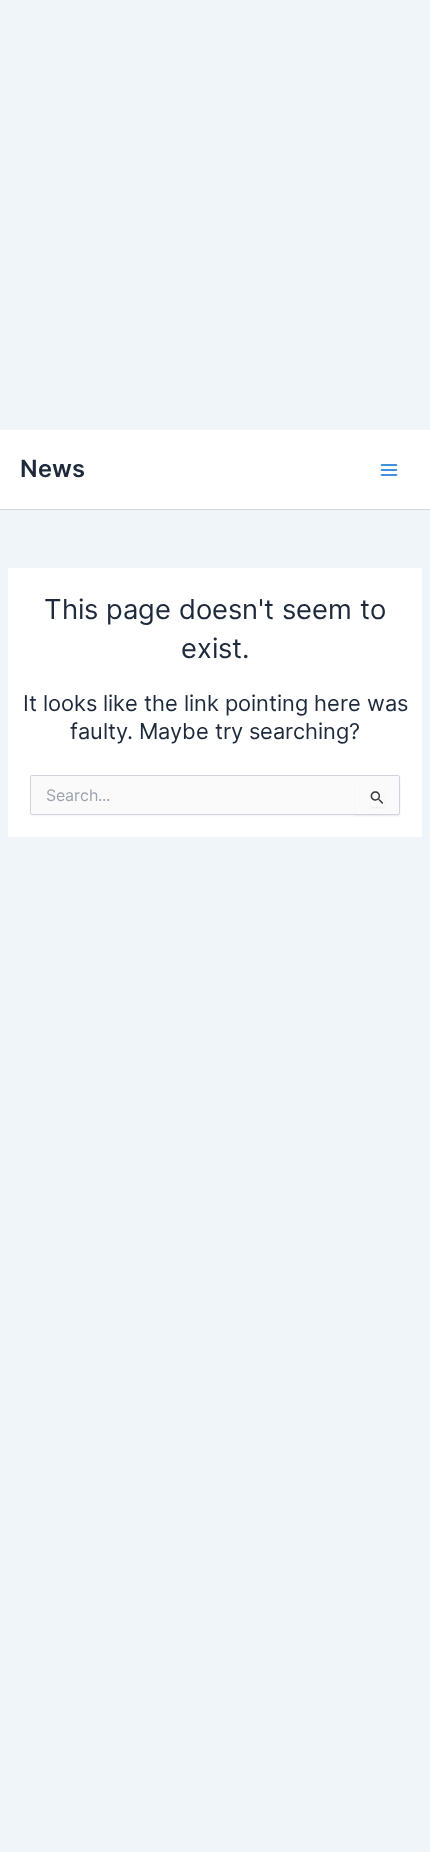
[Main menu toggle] (389, 470)
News (52, 468)
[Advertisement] (215, 215)
